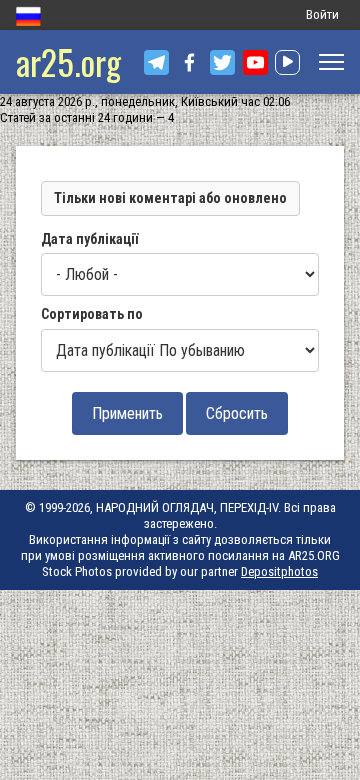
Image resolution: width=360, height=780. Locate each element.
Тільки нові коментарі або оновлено (170, 198)
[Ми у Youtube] (255, 62)
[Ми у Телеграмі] (156, 62)
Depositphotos (279, 571)
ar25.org (68, 61)
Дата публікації (89, 239)
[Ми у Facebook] (189, 62)
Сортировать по (92, 314)
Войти (322, 14)
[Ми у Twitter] (222, 62)
